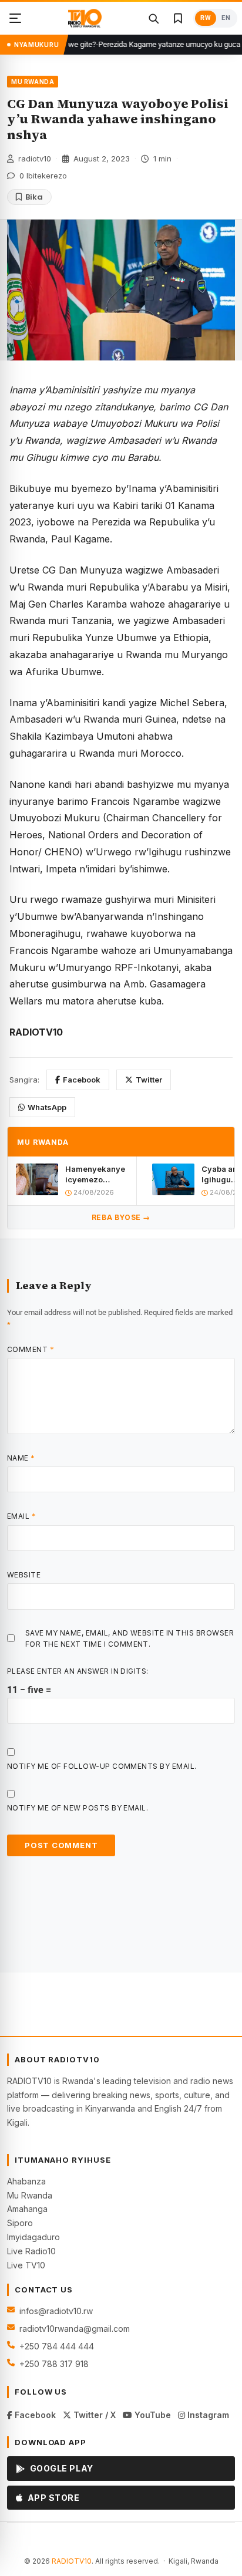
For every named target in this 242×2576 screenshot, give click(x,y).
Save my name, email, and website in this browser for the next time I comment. (130, 1638)
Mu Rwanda (30, 2195)
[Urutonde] (15, 18)
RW (206, 18)
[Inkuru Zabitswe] (178, 18)
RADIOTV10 (72, 2561)
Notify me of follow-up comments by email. (102, 1766)
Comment (31, 1349)
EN (226, 18)
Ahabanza (26, 2181)
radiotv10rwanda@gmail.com (75, 2329)
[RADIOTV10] (85, 18)
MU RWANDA (33, 82)
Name (21, 1458)
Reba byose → (121, 1217)
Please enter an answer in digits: (78, 1671)
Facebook (82, 1080)
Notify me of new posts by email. (78, 1808)
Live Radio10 (31, 2251)
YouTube (152, 2415)
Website (24, 1575)
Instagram (207, 2415)
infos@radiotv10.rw (56, 2311)
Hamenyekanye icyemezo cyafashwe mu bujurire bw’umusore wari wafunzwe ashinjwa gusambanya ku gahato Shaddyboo (96, 1174)
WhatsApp (47, 1107)
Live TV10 (26, 2265)
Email (21, 1516)
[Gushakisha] (153, 18)
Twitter (149, 1080)
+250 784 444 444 (57, 2346)
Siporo (20, 2223)
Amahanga (27, 2209)
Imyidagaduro (33, 2237)
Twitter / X (93, 2415)
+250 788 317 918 (54, 2364)
